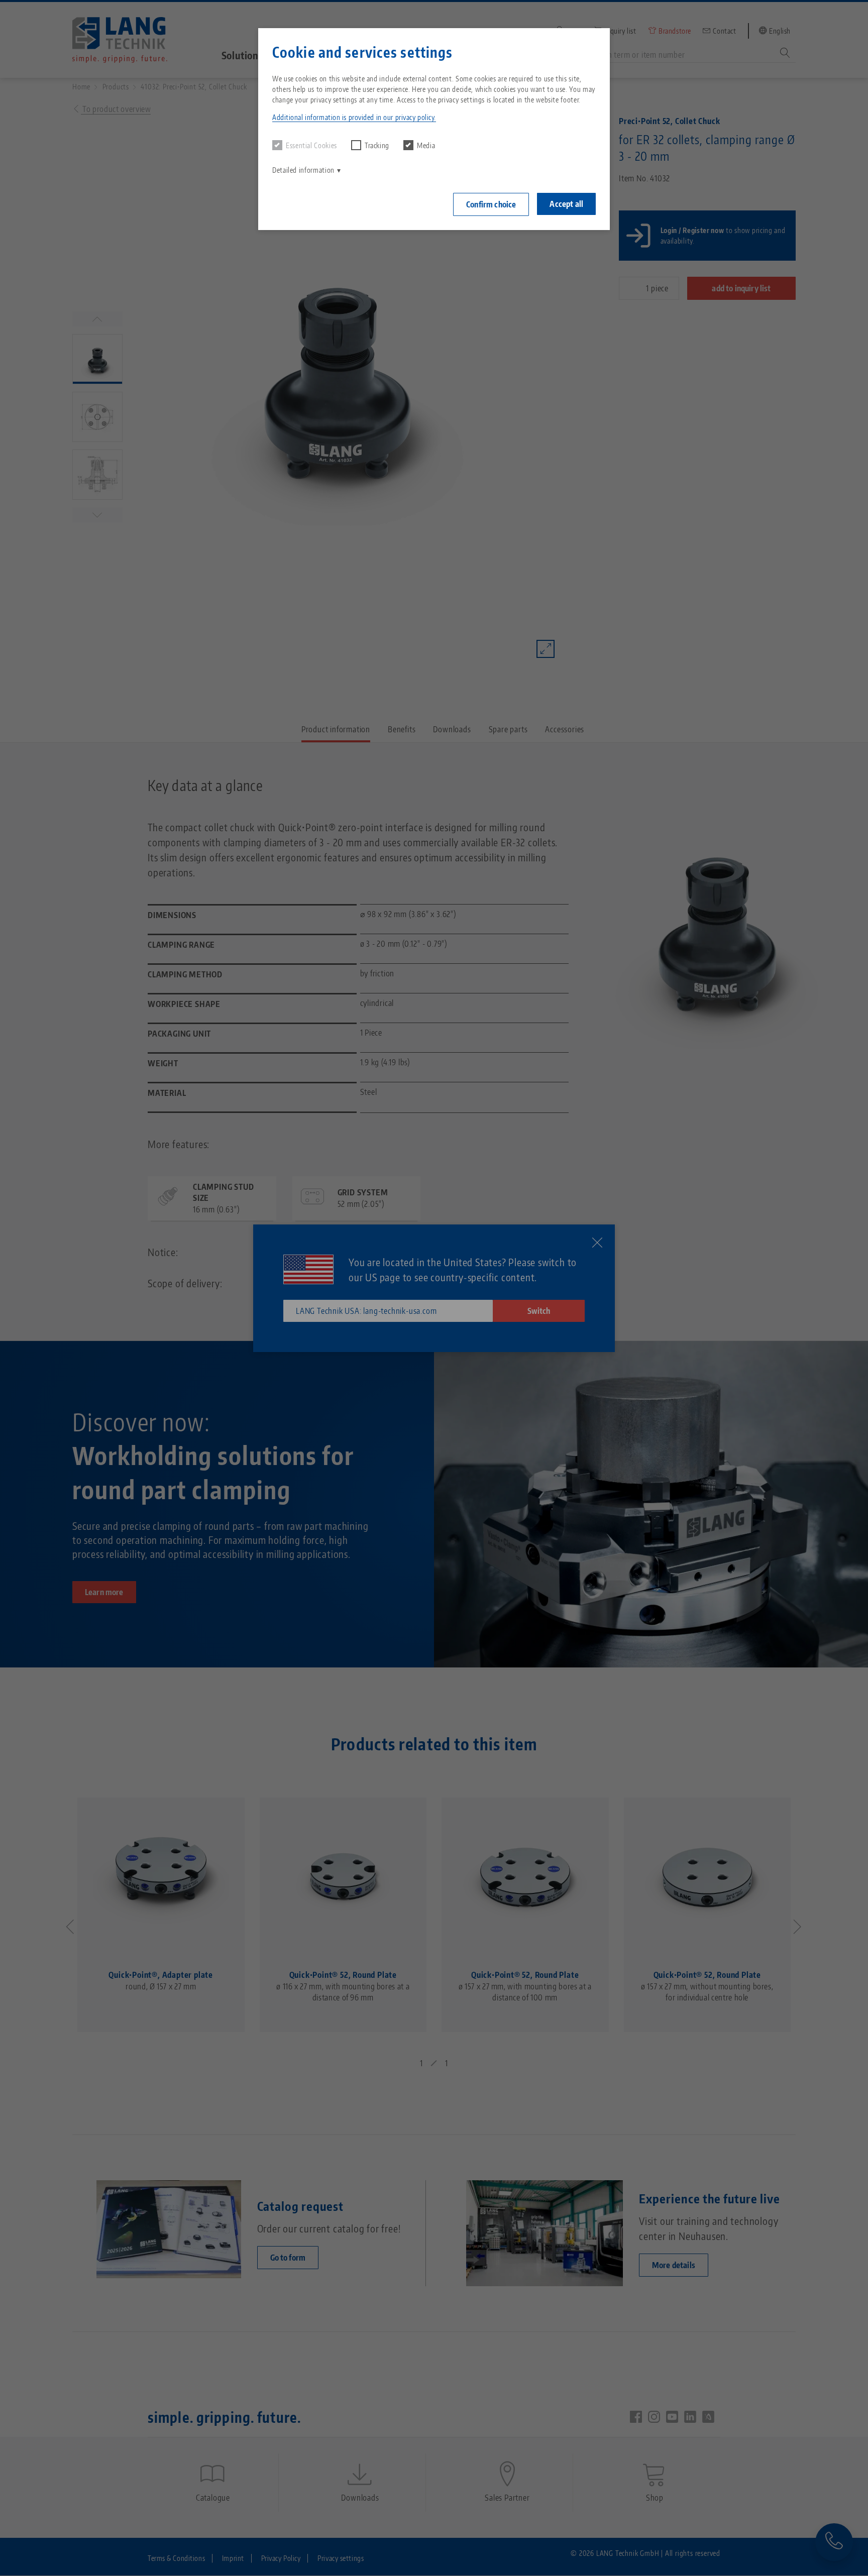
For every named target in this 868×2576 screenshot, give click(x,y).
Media (426, 145)
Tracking (377, 145)
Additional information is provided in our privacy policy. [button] (354, 117)
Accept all (566, 204)
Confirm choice (491, 204)
